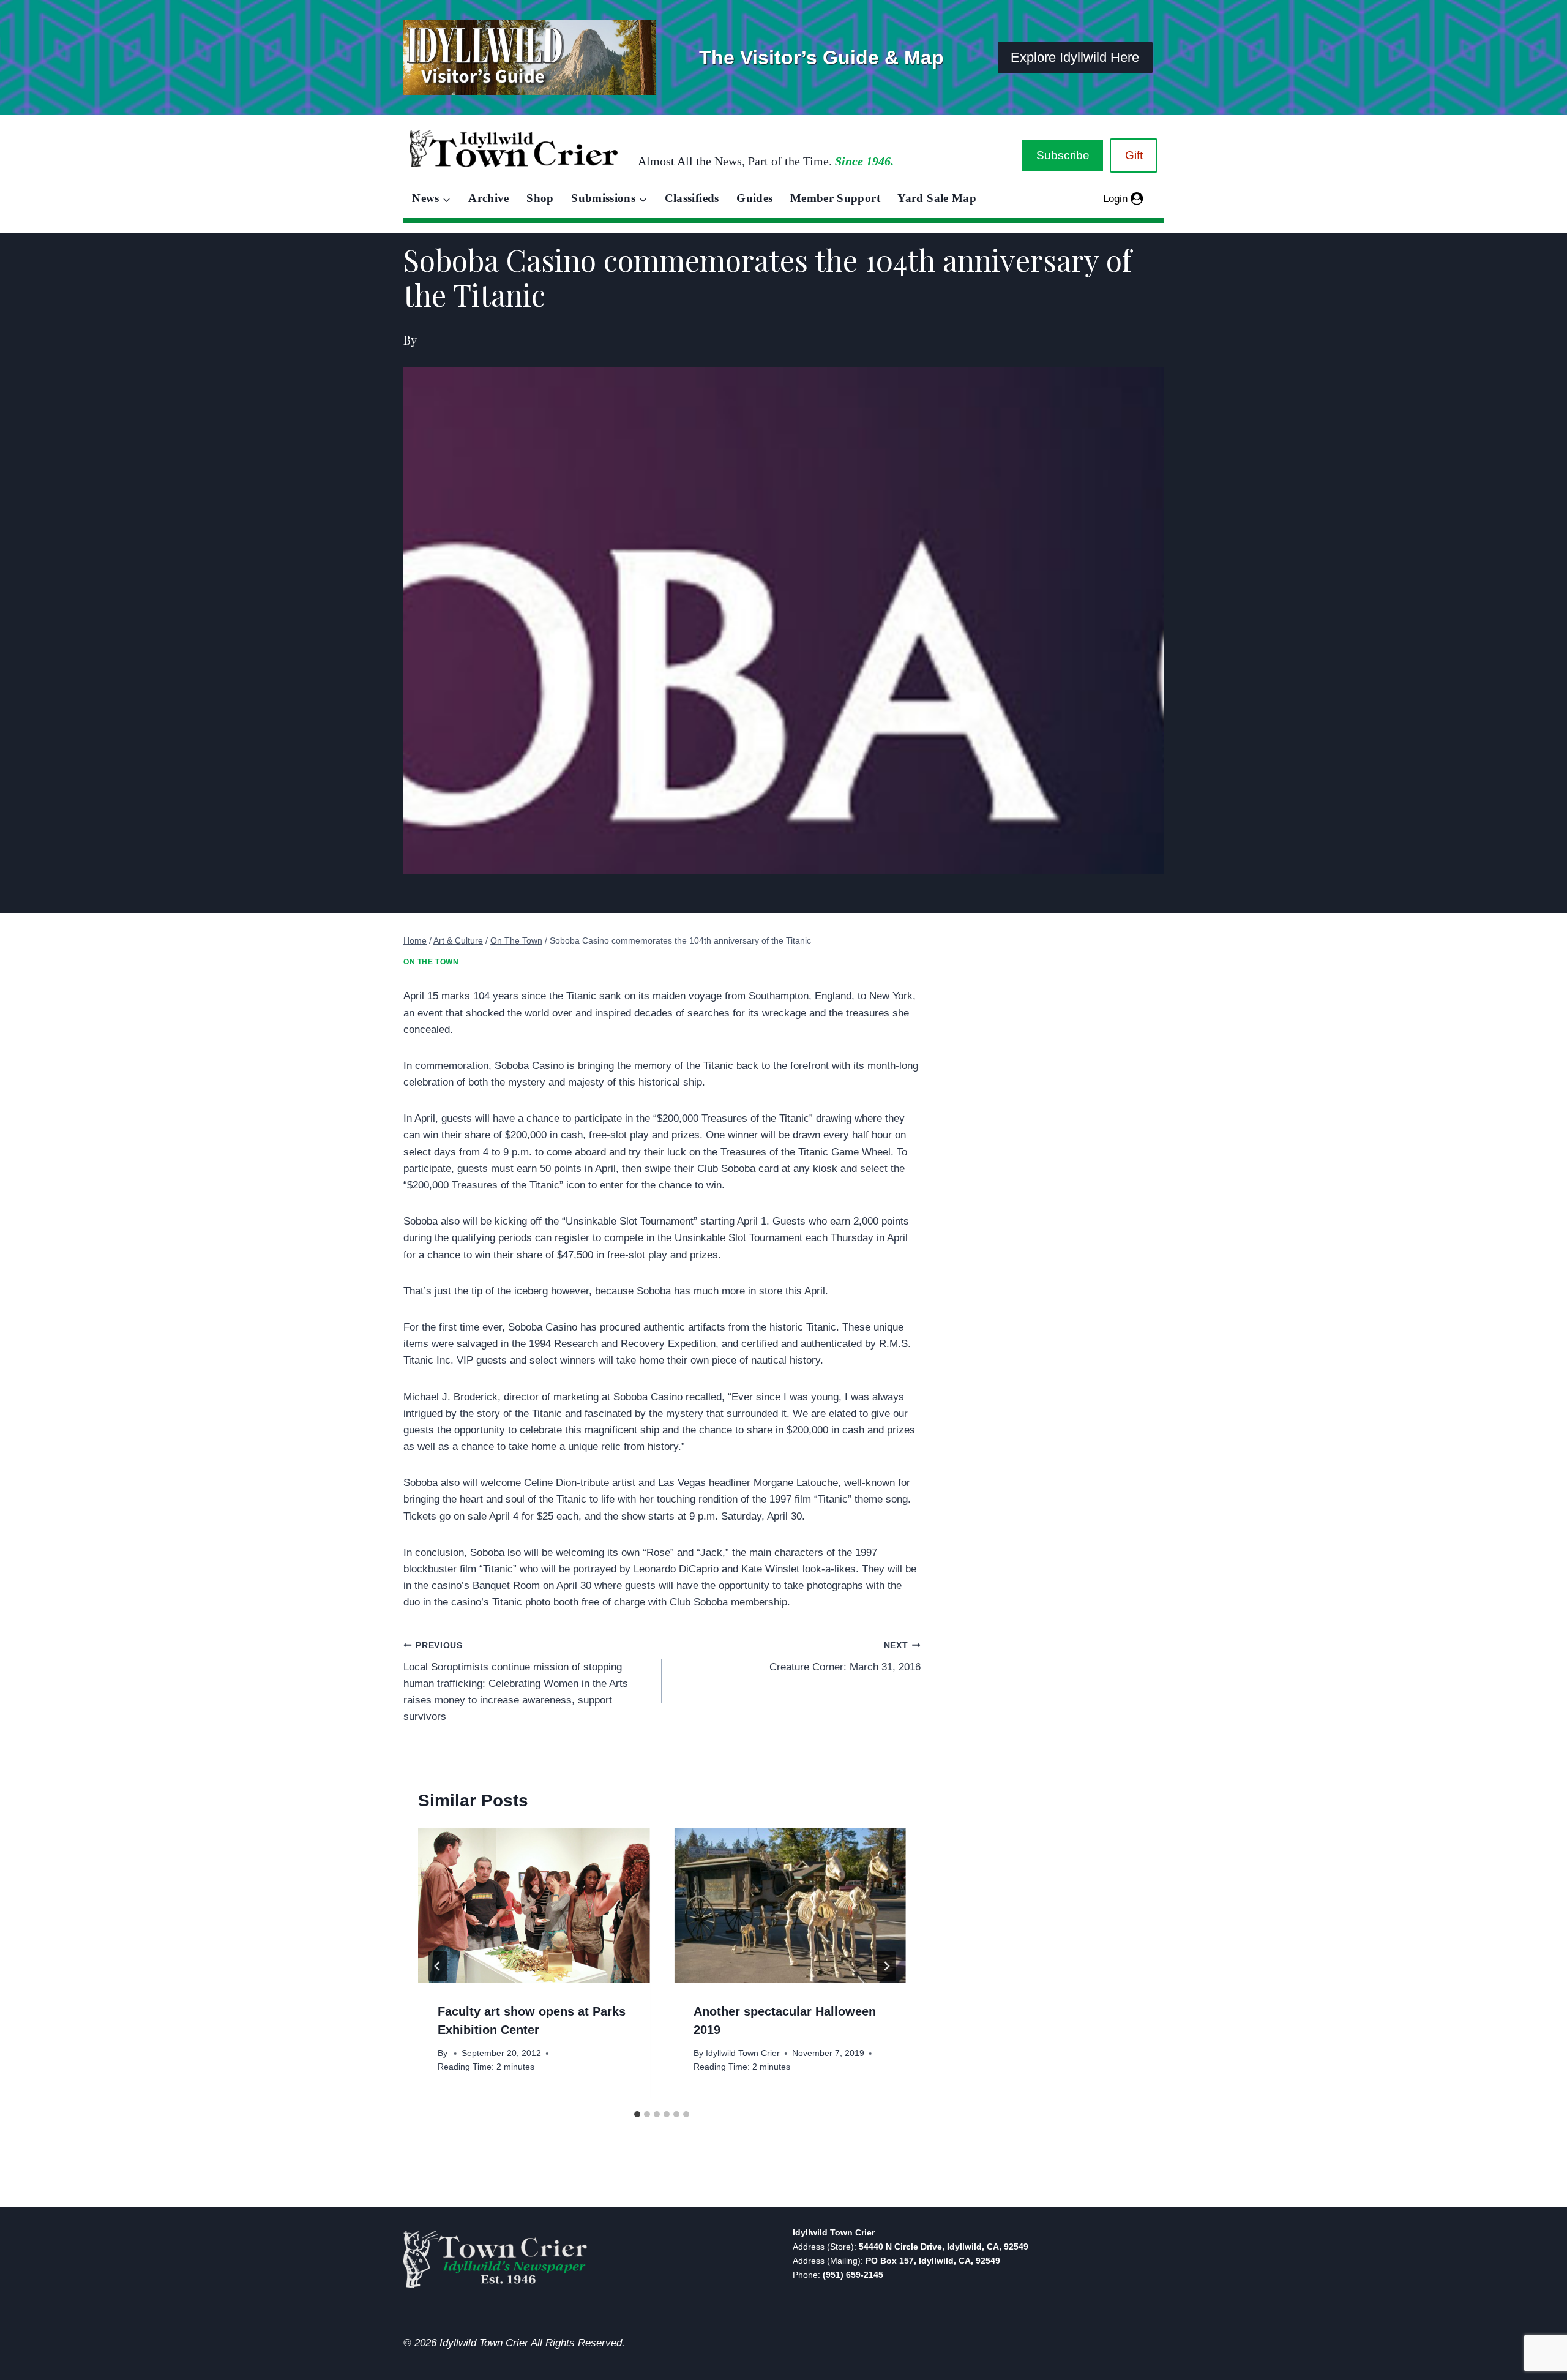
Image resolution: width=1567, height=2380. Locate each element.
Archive (489, 198)
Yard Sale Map (937, 198)
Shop (540, 198)
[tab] (637, 2114)
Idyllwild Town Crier (743, 2053)
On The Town (431, 962)
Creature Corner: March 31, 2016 (845, 1657)
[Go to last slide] (438, 1966)
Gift (1134, 155)
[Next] (886, 1966)
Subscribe (1063, 155)
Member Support (835, 198)
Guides (754, 198)
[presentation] (534, 1905)
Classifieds (692, 198)
